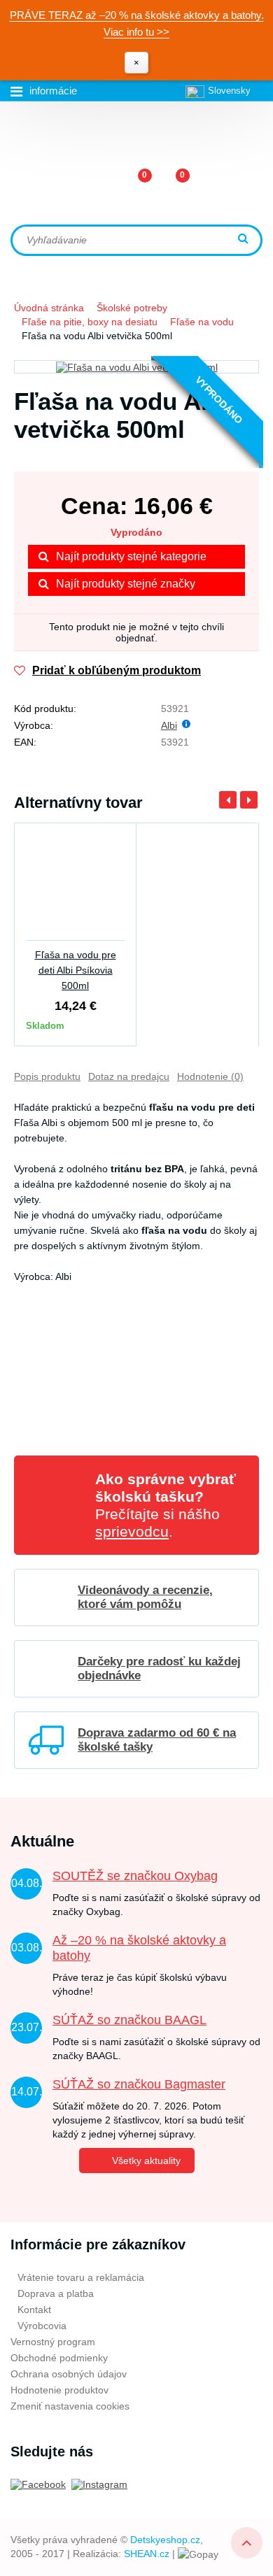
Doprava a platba (56, 2293)
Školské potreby (132, 308)
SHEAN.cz (147, 2554)
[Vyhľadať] (245, 240)
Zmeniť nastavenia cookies (70, 2406)
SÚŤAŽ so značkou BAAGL (129, 2020)
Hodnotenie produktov (59, 2390)
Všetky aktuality (146, 2161)
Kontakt (34, 2310)
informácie (53, 91)
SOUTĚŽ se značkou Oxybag (135, 1876)
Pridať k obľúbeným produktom (117, 670)
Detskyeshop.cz (165, 2540)
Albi (169, 725)
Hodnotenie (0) (210, 1076)
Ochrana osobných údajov (69, 2374)
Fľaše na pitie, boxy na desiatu (90, 322)
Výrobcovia (42, 2326)
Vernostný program (53, 2342)
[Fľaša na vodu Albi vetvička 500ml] (136, 367)
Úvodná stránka (49, 308)
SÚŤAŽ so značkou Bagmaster (139, 2084)
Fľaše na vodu (202, 322)
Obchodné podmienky (59, 2358)
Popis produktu (47, 1076)
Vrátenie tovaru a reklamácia (81, 2277)
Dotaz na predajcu (129, 1076)
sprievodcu (132, 1531)
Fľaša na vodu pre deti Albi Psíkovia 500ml (76, 970)
